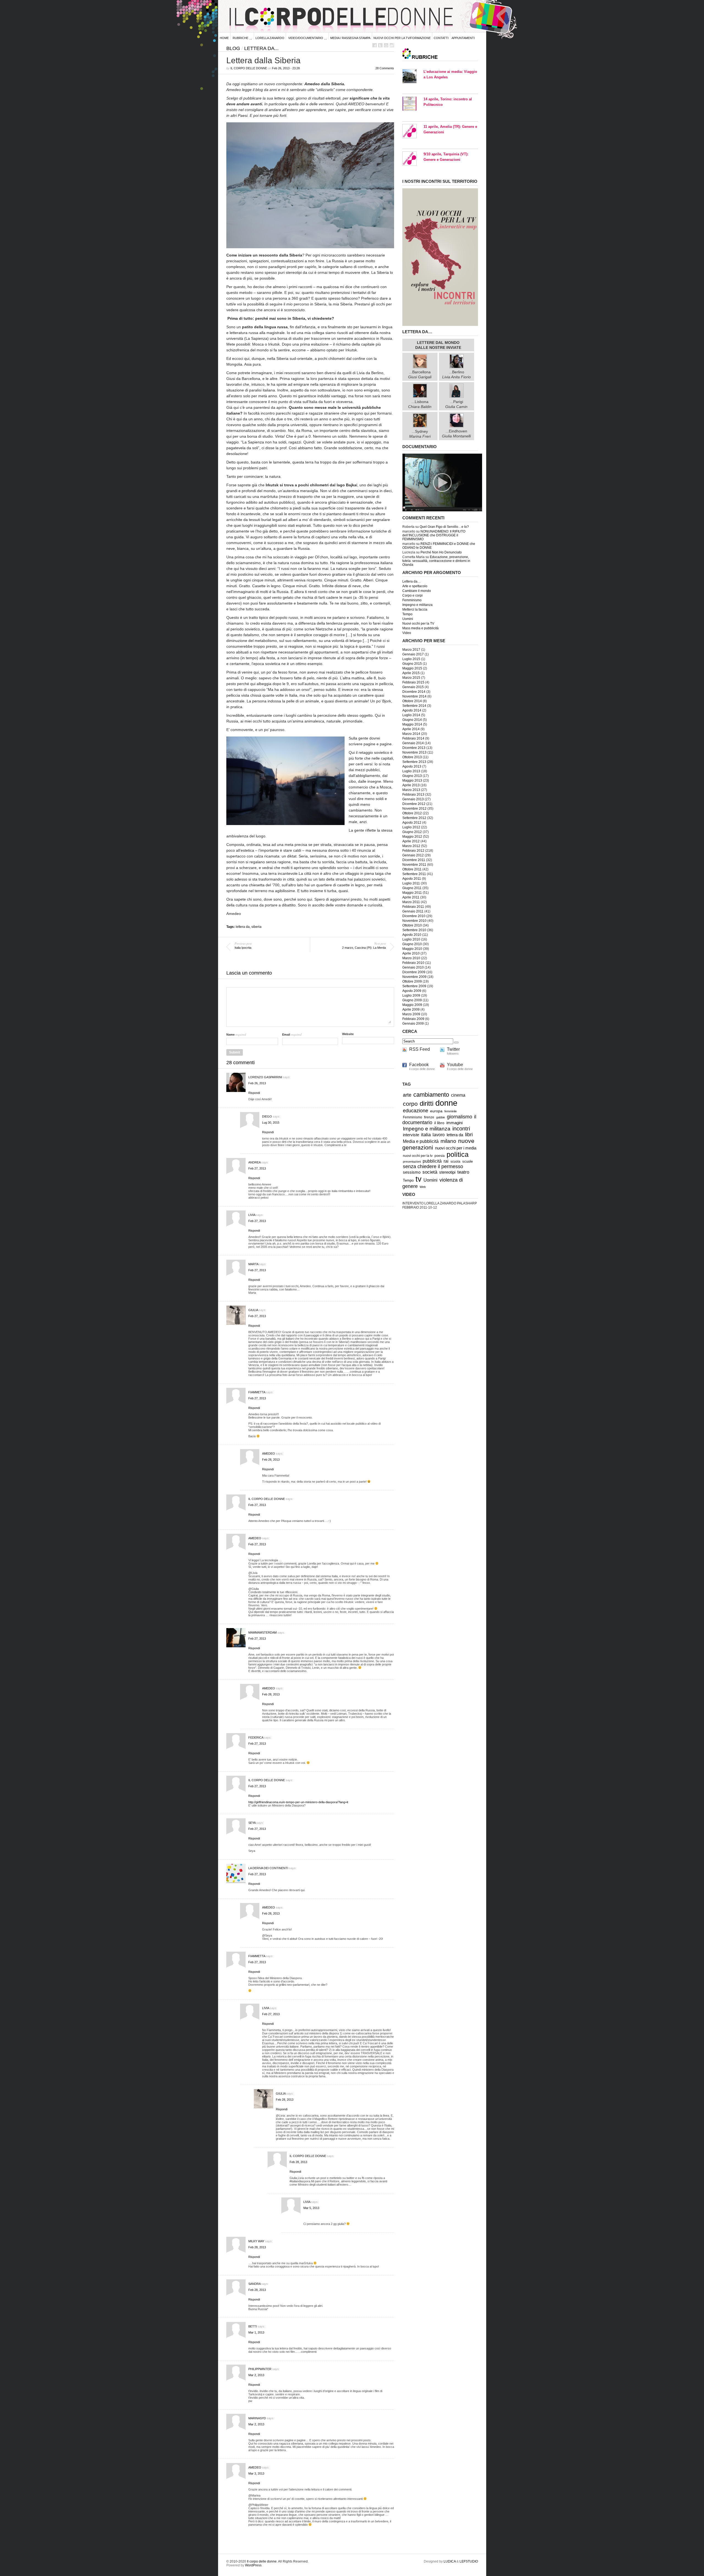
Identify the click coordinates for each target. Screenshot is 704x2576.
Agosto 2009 (412, 991)
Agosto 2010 (412, 935)
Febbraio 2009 (413, 1019)
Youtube (455, 1065)
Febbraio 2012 (413, 851)
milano (448, 1141)
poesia (440, 1156)
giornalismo (460, 1117)
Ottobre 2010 (412, 925)
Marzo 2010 (411, 958)
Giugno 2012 (412, 832)
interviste (411, 1135)
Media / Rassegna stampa (350, 38)
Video (407, 633)
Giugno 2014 (412, 720)
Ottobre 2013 (412, 757)
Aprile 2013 (411, 785)
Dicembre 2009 (414, 972)
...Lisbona (420, 404)
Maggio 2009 (412, 1005)
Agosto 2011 (412, 879)
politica (458, 1155)
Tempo (407, 614)
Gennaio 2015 (413, 687)
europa (436, 1111)
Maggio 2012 (412, 837)
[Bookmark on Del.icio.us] (386, 45)
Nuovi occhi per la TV (418, 624)
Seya (252, 1823)
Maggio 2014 (412, 724)
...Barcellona (420, 374)
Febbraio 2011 (413, 907)
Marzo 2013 (411, 790)
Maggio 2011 (412, 893)
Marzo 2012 (411, 846)
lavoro (439, 1135)
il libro (439, 1123)
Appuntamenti (463, 38)
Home (224, 38)
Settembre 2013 (414, 762)
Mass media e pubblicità (420, 628)
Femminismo (412, 600)
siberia (256, 927)
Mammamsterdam (262, 1632)
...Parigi (456, 404)
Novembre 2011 (414, 865)
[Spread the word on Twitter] (380, 45)
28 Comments (385, 68)
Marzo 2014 (411, 734)
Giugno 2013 (412, 776)
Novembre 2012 (414, 809)
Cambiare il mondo (417, 591)
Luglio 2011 (411, 883)
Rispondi (254, 1093)
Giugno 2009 (412, 1000)
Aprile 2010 (411, 953)
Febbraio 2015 (413, 682)
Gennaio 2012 (413, 855)
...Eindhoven (456, 434)
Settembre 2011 (414, 874)
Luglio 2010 (411, 939)
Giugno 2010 (412, 944)
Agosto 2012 (412, 823)
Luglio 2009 (411, 995)
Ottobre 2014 (412, 701)
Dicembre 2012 (414, 804)
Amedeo (269, 1454)
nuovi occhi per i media (456, 1148)
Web (423, 1187)
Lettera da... (261, 48)
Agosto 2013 (412, 766)
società (430, 1172)
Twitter (453, 1049)
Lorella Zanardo (270, 38)
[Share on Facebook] (375, 45)
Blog (233, 48)
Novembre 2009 (414, 977)
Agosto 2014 (412, 710)
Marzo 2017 (411, 650)
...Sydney (420, 434)
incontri (461, 1129)
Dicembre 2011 (414, 860)
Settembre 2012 (414, 818)
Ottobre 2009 (412, 981)
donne (446, 1103)
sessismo (412, 1172)
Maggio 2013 (412, 780)
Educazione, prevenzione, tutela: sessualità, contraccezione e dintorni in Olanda (436, 561)
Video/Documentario (306, 38)
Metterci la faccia (415, 609)
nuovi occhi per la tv (418, 1156)
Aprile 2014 (411, 729)
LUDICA (450, 2561)
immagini (454, 1123)
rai (446, 1161)
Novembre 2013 (414, 752)
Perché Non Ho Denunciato (441, 552)
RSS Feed (420, 1049)
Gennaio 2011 (413, 911)
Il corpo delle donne (249, 68)
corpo (410, 1104)
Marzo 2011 (411, 902)
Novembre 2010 (414, 921)
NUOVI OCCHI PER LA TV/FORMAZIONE (402, 38)
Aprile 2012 (411, 841)
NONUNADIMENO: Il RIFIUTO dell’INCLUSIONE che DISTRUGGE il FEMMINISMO (434, 535)
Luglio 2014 (411, 715)
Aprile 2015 (411, 673)
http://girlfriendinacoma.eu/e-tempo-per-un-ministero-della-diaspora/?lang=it (298, 1802)
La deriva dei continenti (268, 1868)
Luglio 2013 (411, 771)
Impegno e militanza (417, 605)
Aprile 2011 (411, 897)
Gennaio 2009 (413, 1024)
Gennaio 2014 (413, 743)
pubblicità (432, 1161)
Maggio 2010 (412, 949)
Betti (253, 2326)
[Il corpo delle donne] (442, 510)
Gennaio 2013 (413, 799)
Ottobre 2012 (412, 813)
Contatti (441, 38)
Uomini (408, 619)
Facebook (419, 1065)
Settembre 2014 (414, 706)
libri (469, 1135)
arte (407, 1095)
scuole (468, 1162)
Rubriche (240, 38)
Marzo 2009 (411, 1014)
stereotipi (447, 1172)
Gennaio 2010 (413, 967)
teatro (463, 1172)
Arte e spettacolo (415, 586)
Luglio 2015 (411, 659)
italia (426, 1135)
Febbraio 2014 (413, 738)
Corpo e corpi (413, 595)
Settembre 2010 (414, 930)
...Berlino (457, 374)
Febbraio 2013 (413, 795)
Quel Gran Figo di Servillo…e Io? (444, 527)
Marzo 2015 (411, 678)
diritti (427, 1103)
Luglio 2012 (411, 827)
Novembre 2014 (414, 696)
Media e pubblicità (421, 1141)
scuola (455, 1161)
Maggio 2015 (412, 668)
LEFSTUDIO (469, 2561)
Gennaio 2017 (413, 654)
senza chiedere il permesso (433, 1166)
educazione (416, 1111)
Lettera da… (412, 581)
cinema (458, 1095)
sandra (254, 2284)
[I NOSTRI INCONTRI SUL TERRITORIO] (440, 325)
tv (419, 1179)
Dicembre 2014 (414, 692)
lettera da (243, 927)
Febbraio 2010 (413, 963)
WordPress (253, 2565)
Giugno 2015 (412, 664)
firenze (429, 1117)
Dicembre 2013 (414, 748)
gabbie (441, 1117)
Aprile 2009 (411, 1010)
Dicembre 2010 (414, 916)
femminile (451, 1111)
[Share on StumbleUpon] (392, 45)
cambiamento (431, 1095)
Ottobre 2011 (412, 869)
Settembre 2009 (414, 986)
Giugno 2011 (412, 888)
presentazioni (412, 1162)
